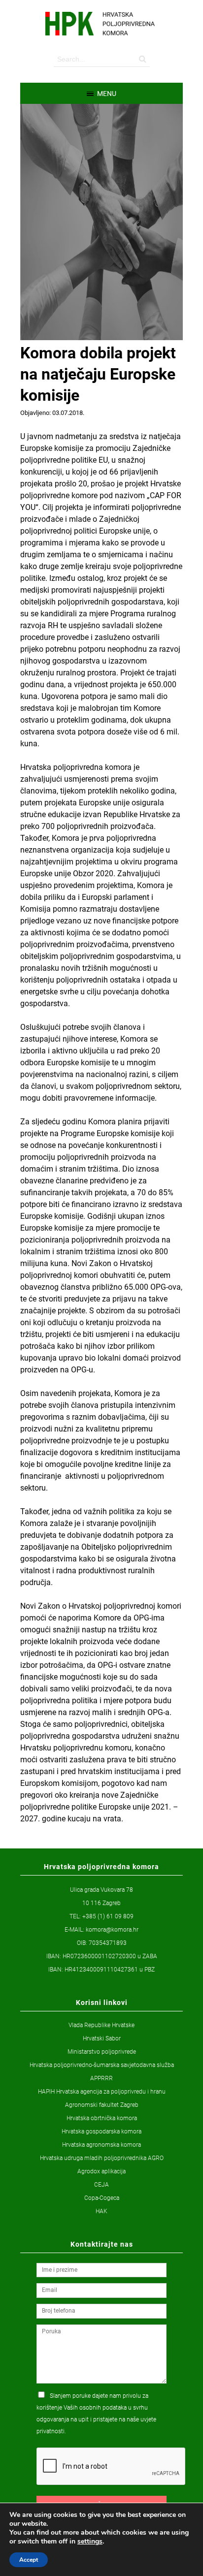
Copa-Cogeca (102, 2198)
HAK (101, 2211)
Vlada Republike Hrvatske (101, 2025)
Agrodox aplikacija (101, 2171)
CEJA (101, 2185)
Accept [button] (29, 2560)
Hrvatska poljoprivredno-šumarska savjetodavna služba (102, 2065)
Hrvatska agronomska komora (101, 2145)
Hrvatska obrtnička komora (102, 2118)
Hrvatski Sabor (102, 2038)
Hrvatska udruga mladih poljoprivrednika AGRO (102, 2158)
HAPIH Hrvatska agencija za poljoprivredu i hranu (102, 2092)
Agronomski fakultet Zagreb (102, 2105)
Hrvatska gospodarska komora (101, 2131)
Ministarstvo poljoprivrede (102, 2052)
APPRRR (101, 2078)
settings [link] (90, 2541)
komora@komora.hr (112, 1930)
